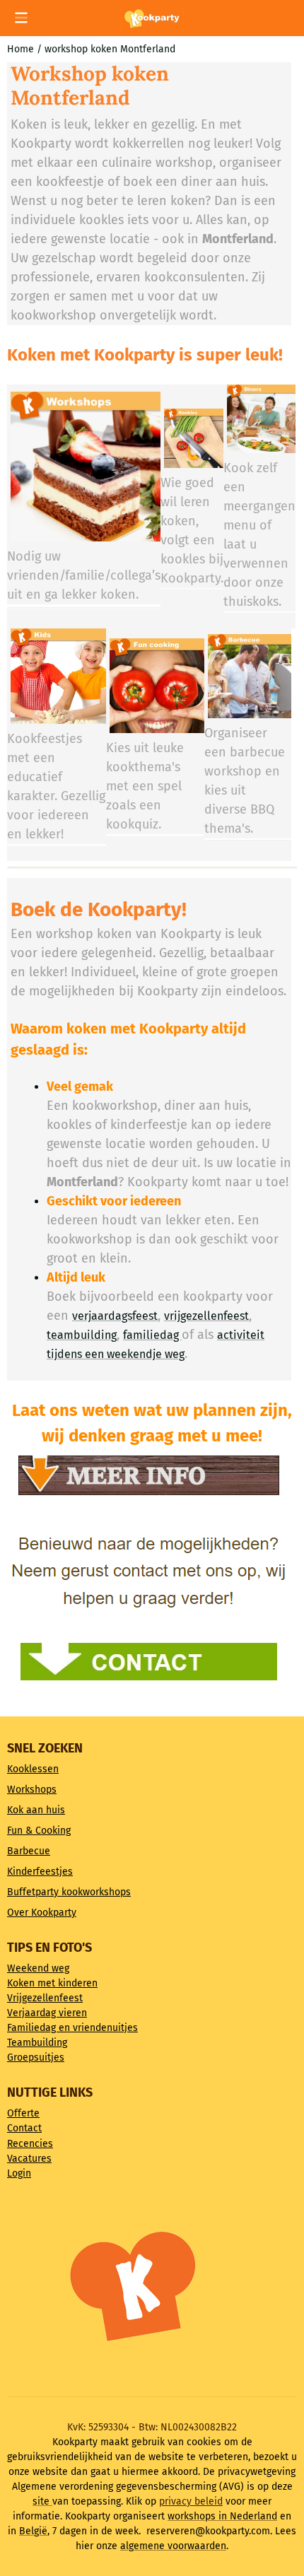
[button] (21, 18)
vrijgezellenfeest (206, 1316)
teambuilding (82, 1335)
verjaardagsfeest (115, 1316)
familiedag (152, 1335)
